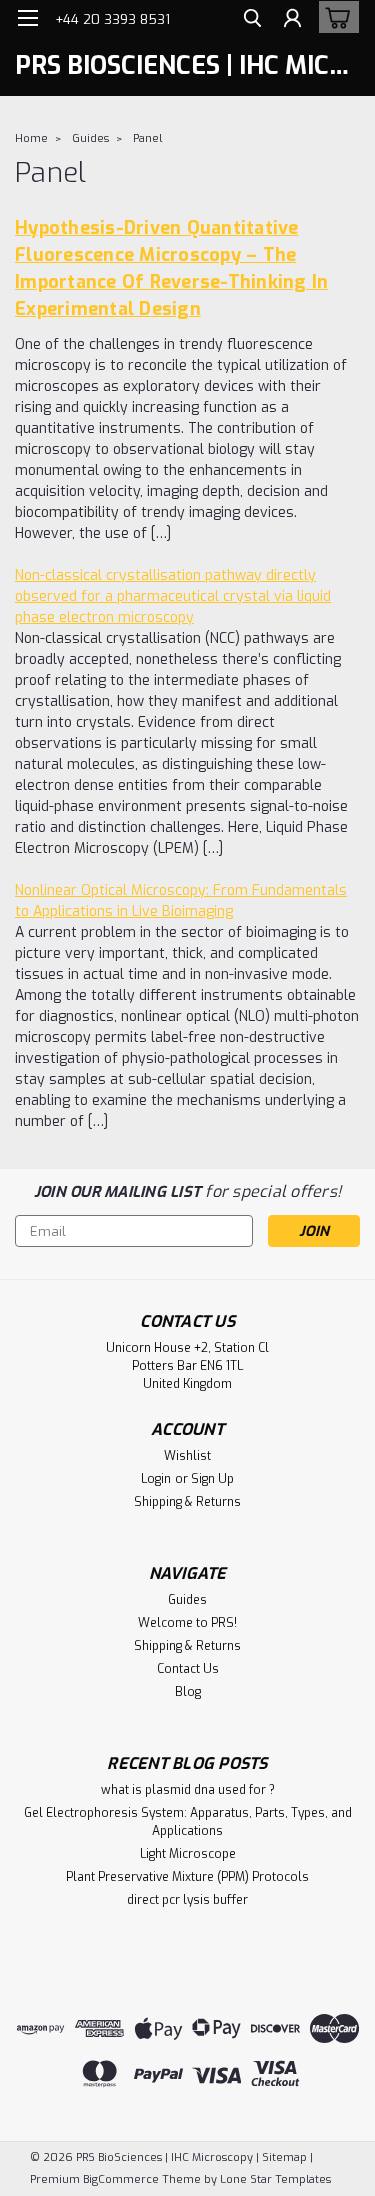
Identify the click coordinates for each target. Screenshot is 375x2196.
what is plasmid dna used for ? (188, 1790)
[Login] (292, 20)
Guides (90, 138)
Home (31, 138)
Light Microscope (188, 1854)
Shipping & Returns (187, 1502)
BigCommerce (121, 2179)
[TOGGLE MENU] (27, 18)
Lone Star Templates (275, 2179)
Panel (147, 138)
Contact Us (188, 1669)
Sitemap (284, 2157)
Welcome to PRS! (187, 1623)
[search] (252, 20)
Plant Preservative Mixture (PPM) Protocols (187, 1877)
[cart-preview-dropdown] (334, 17)
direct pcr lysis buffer (187, 1900)
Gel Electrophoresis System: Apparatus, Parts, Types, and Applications (188, 1822)
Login (156, 1479)
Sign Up (212, 1479)
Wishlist (187, 1456)
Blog (188, 1692)
